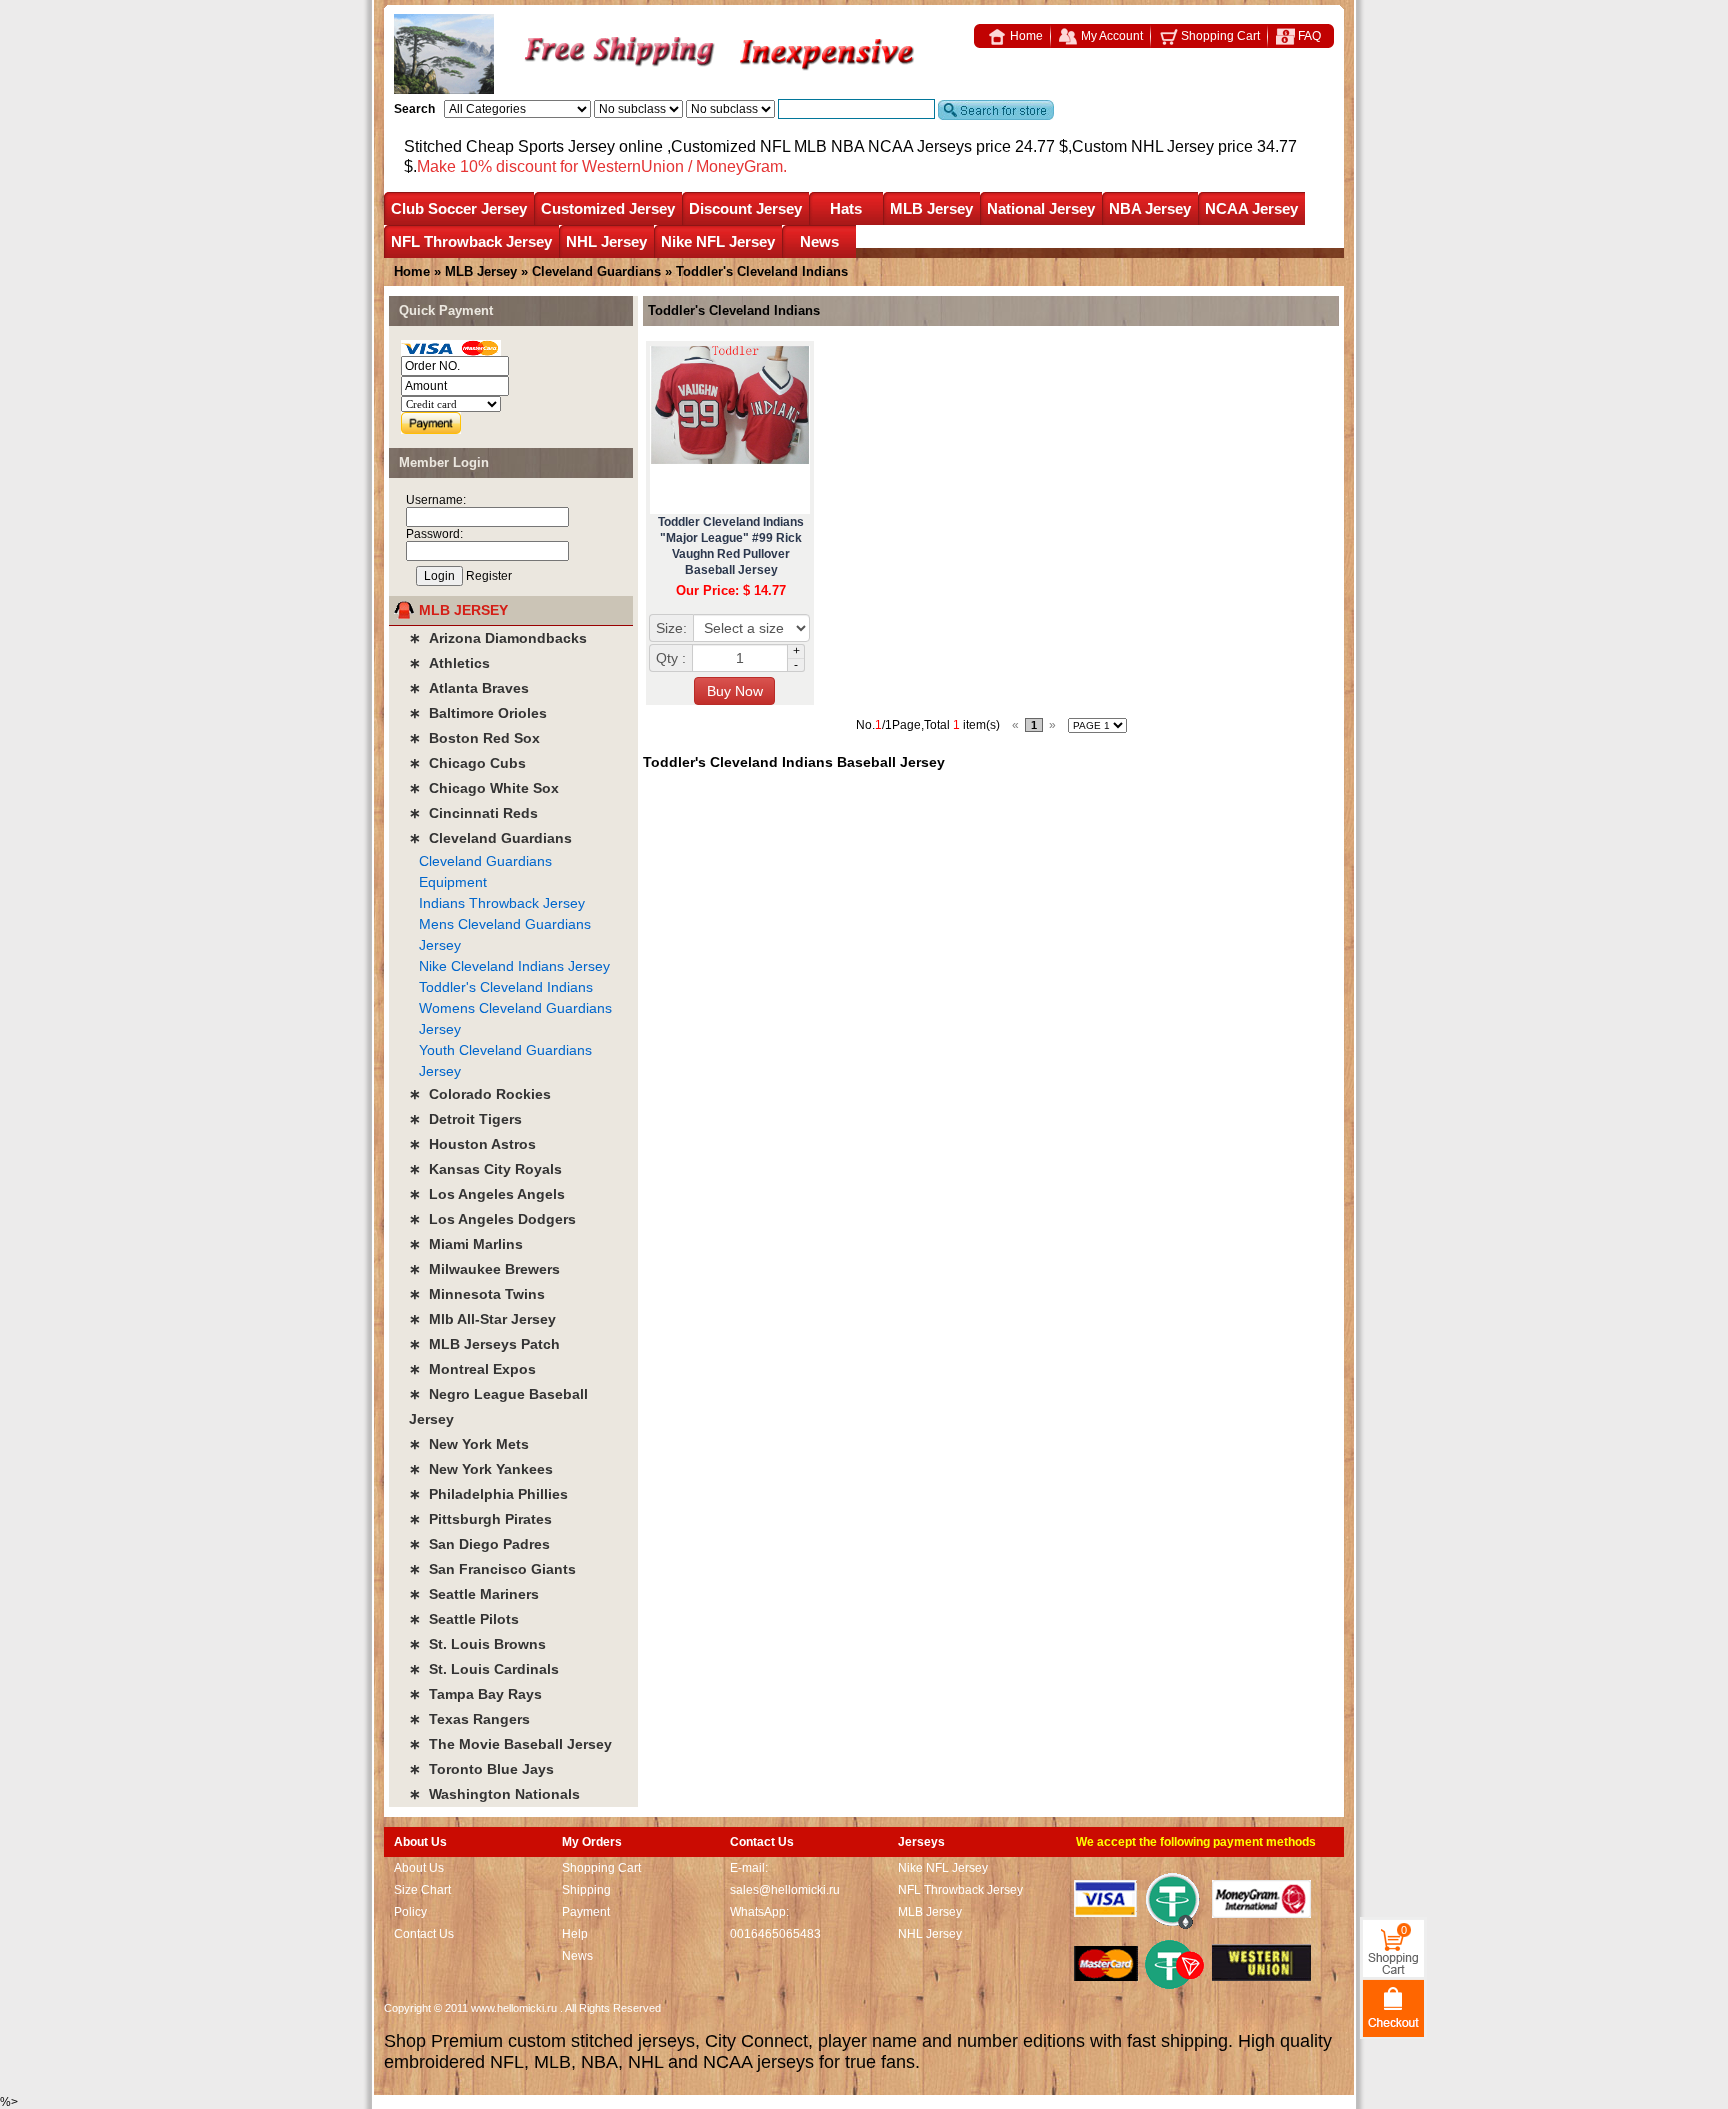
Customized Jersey (608, 208)
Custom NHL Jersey (1143, 146)
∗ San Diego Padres (479, 1544)
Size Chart (422, 1890)
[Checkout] (1393, 2007)
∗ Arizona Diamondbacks (498, 638)
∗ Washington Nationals (494, 1794)
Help (575, 1934)
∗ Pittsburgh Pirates (480, 1519)
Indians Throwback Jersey (502, 903)
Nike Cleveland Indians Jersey (514, 966)
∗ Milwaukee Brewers (484, 1269)
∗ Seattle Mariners (474, 1594)
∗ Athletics (449, 663)
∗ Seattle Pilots (464, 1619)
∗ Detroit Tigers (465, 1119)
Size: (671, 628)
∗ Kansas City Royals (485, 1169)
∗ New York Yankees (481, 1469)
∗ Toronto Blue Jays (481, 1769)
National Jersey (1041, 208)
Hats (846, 208)
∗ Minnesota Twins (477, 1294)
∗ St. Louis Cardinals (484, 1669)
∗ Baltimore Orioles (478, 713)
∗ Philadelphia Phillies (488, 1494)
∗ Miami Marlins (466, 1244)
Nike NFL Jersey (718, 241)
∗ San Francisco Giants (492, 1569)
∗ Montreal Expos (472, 1369)
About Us (419, 1868)
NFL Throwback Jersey (471, 241)
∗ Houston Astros (472, 1144)
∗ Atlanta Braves (469, 688)
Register (489, 576)
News (819, 241)
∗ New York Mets (469, 1444)
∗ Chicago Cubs (467, 763)
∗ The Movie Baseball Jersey (510, 1744)
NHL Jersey (606, 241)
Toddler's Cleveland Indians (506, 987)
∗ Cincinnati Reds (473, 813)
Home (1025, 36)
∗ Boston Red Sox (474, 738)
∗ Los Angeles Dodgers (492, 1219)
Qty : (671, 658)
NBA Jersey (1150, 208)
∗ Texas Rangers (469, 1719)
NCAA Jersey (1251, 208)
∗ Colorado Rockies (480, 1094)
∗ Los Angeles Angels (487, 1194)
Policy (410, 1912)
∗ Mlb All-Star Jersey (482, 1319)
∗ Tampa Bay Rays (475, 1694)
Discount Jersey (745, 208)
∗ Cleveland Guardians (490, 838)
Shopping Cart (1219, 36)
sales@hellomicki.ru (785, 1890)
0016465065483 (775, 1934)
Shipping (586, 1890)
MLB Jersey (931, 208)
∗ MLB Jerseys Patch (484, 1344)
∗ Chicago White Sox (484, 788)
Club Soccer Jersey (459, 208)
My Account (1110, 36)
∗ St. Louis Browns (477, 1644)
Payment (586, 1912)
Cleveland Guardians (596, 271)
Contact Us (424, 1934)
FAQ (1308, 36)
